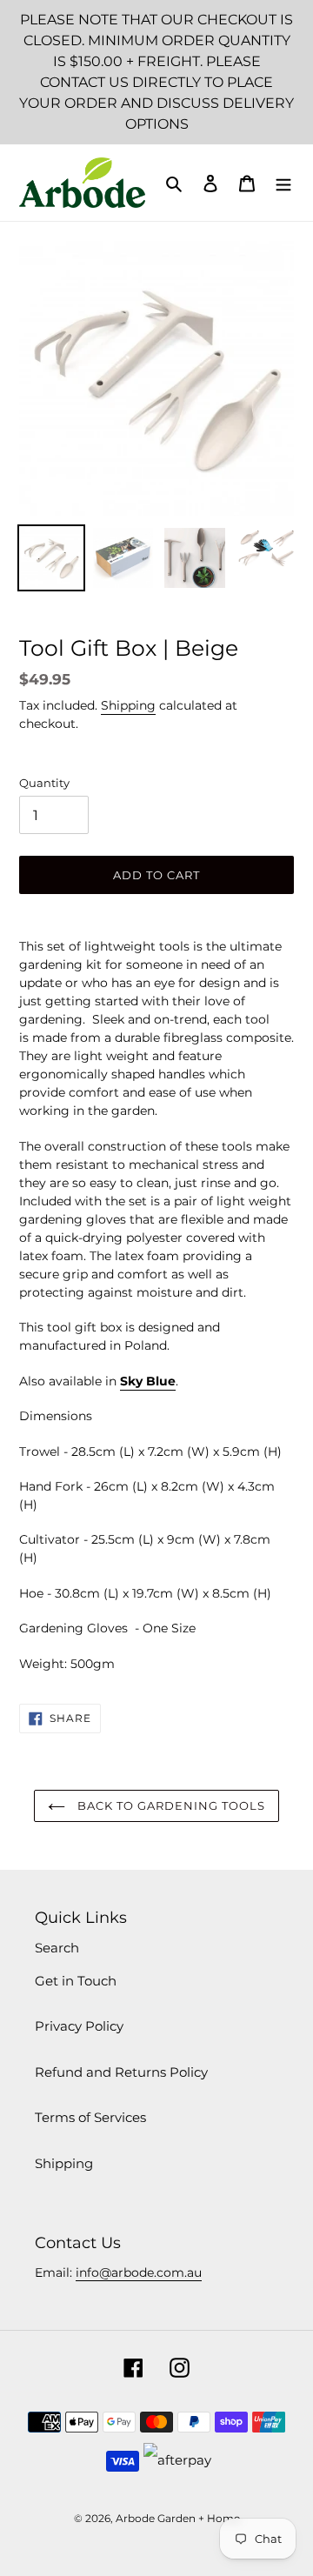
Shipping (128, 705)
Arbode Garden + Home (178, 2518)
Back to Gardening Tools (170, 1805)
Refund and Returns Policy (121, 2072)
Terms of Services (90, 2117)
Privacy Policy (79, 2026)
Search (57, 1948)
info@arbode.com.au (139, 2272)
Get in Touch (76, 1981)
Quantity (44, 783)
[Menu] (283, 183)
